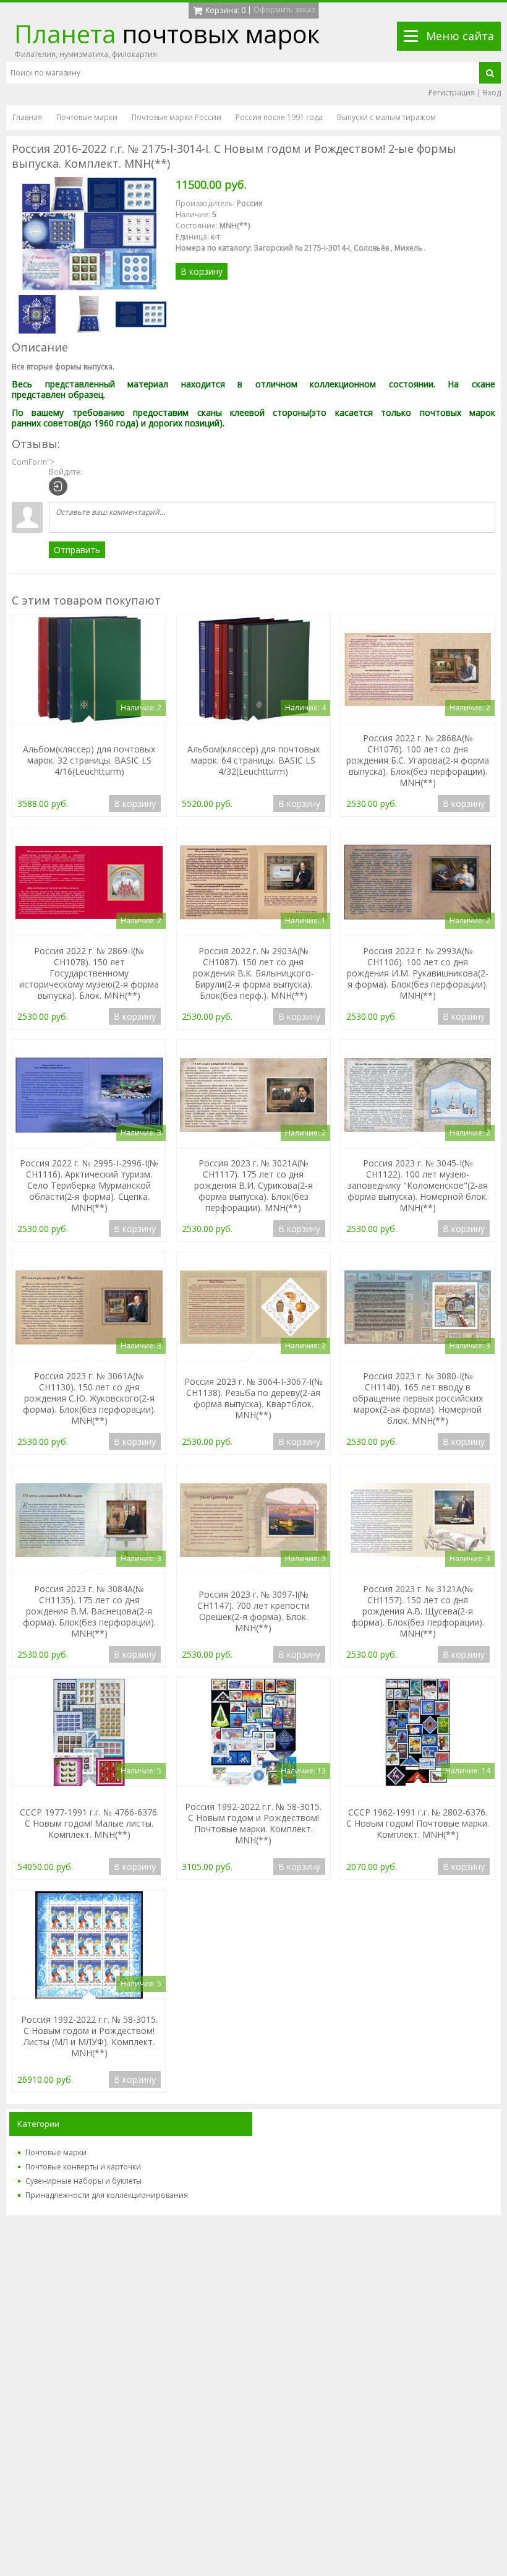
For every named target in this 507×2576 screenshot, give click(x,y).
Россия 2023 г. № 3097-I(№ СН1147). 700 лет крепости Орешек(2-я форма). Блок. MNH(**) (253, 1611)
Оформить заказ (284, 10)
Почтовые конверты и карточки (83, 2167)
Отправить (77, 550)
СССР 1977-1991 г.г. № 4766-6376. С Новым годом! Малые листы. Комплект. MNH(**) (89, 1823)
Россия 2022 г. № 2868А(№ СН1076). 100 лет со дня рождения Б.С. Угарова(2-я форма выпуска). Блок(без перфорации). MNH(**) (418, 760)
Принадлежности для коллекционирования (107, 2195)
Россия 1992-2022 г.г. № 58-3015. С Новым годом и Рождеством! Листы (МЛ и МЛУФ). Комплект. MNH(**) (89, 2036)
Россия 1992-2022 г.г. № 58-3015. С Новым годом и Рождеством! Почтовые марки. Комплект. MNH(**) (253, 1823)
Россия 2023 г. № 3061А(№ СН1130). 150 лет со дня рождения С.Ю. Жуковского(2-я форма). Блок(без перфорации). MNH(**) (89, 1398)
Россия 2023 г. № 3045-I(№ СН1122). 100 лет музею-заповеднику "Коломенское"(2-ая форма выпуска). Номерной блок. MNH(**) (418, 1185)
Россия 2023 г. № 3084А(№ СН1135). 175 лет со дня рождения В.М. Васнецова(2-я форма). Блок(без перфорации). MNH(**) (89, 1611)
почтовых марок (167, 34)
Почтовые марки (56, 2152)
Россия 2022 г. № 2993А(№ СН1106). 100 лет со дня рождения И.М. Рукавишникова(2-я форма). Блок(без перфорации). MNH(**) (418, 973)
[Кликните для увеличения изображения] (89, 234)
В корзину (202, 271)
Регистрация (452, 93)
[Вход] (58, 486)
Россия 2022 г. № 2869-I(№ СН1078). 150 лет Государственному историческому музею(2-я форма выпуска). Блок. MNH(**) (89, 973)
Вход (492, 93)
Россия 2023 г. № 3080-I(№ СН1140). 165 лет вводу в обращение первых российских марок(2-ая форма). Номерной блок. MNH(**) (418, 1398)
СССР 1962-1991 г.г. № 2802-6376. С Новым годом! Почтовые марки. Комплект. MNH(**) (418, 1823)
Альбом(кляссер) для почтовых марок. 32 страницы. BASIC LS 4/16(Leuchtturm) (89, 760)
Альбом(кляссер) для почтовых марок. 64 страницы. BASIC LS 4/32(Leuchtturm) (253, 760)
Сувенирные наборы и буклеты (83, 2181)
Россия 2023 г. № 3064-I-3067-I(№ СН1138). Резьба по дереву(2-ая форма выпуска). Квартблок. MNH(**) (253, 1398)
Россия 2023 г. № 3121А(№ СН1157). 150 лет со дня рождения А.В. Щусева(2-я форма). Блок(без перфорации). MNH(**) (418, 1611)
